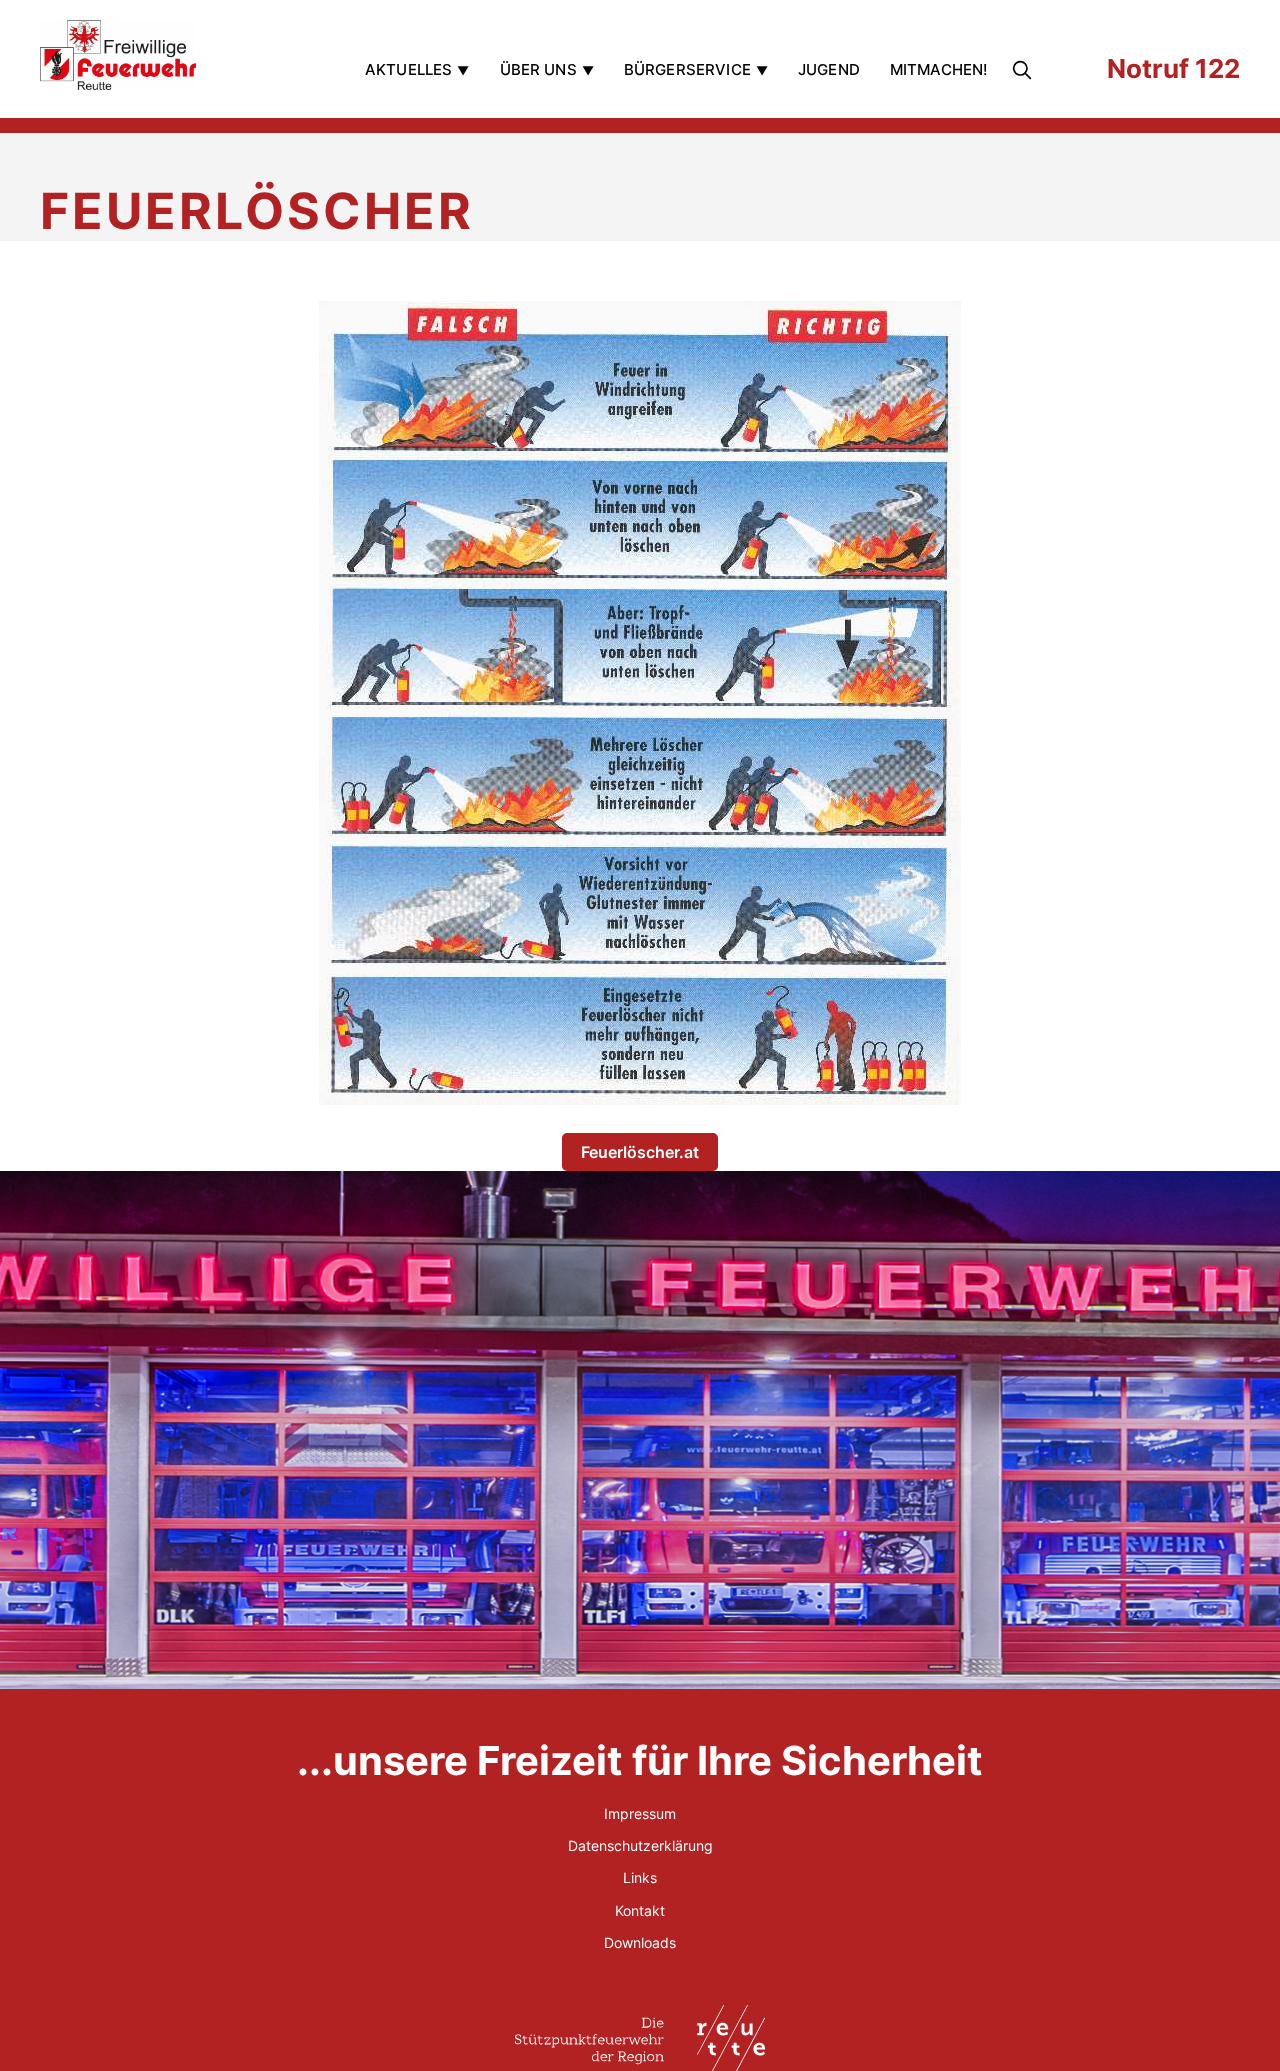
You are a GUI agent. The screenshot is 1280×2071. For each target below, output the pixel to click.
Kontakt (640, 1910)
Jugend (829, 69)
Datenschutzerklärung (640, 1845)
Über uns (538, 69)
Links (640, 1877)
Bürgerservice (687, 69)
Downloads (640, 1942)
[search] (1026, 70)
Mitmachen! (939, 69)
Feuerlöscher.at (640, 1152)
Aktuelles (408, 69)
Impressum (640, 1813)
